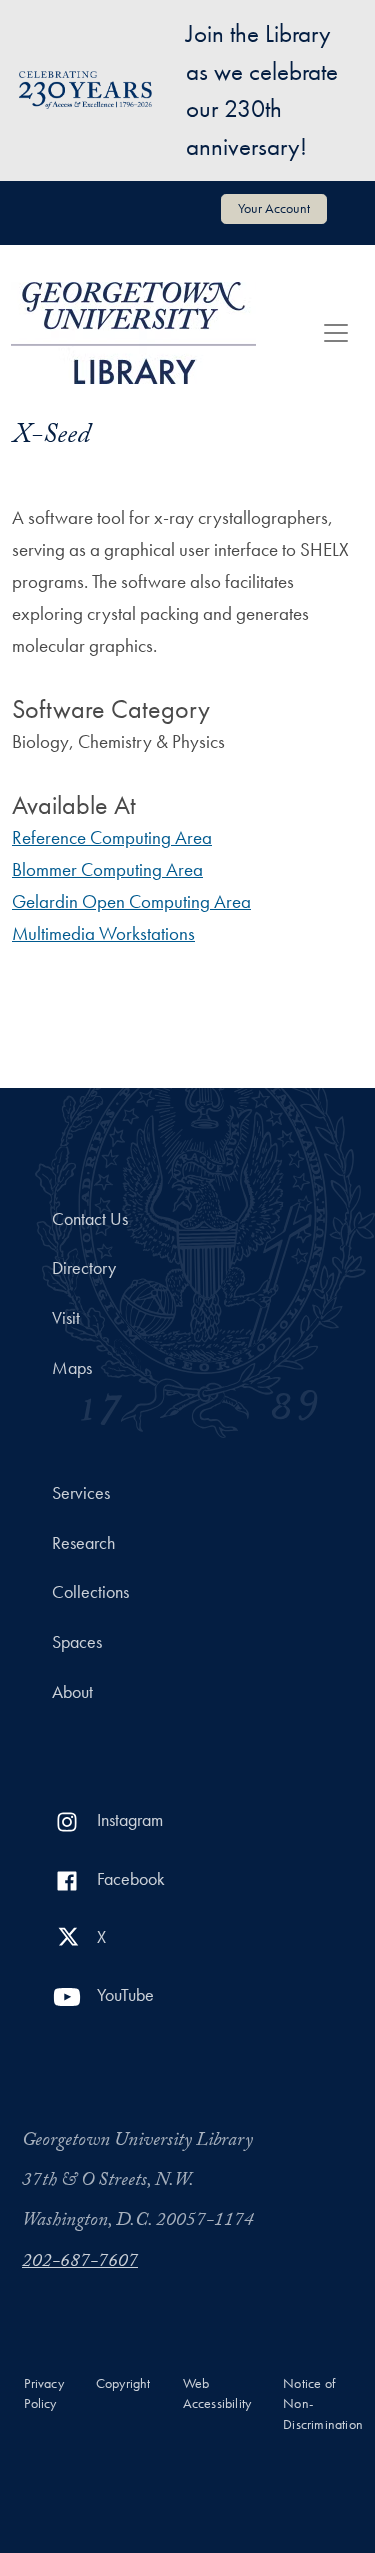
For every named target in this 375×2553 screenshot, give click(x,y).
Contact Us (90, 1219)
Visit (66, 1318)
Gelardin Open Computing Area (131, 901)
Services (81, 1493)
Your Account (274, 208)
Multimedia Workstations (103, 933)
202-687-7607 (80, 2263)
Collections (90, 1592)
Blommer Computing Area (107, 869)
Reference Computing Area (112, 837)
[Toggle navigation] (336, 333)
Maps (72, 1368)
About (72, 1692)
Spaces (77, 1642)
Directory (84, 1268)
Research (83, 1543)
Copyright (123, 2383)
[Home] (133, 333)
